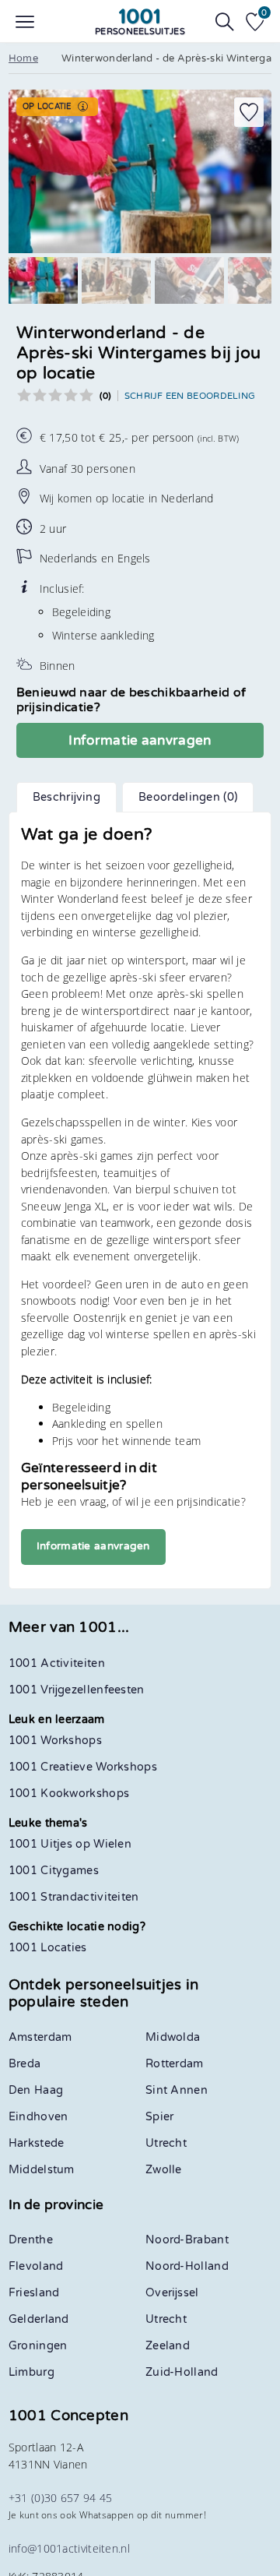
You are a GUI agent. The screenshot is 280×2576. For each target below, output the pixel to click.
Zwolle (164, 2170)
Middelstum (42, 2170)
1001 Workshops (55, 1741)
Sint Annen (177, 2090)
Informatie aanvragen (140, 740)
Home (23, 58)
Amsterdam (40, 2037)
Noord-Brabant (187, 2240)
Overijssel (172, 2293)
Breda (25, 2064)
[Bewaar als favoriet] (249, 112)
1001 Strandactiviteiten (74, 1897)
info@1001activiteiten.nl (69, 2548)
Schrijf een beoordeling (190, 396)
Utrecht (166, 2143)
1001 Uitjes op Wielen (70, 1844)
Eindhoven (38, 2117)
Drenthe (31, 2240)
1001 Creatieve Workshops (83, 1767)
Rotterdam (175, 2064)
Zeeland (168, 2346)
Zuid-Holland (182, 2372)
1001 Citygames (54, 1871)
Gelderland (39, 2319)
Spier (160, 2117)
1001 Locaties (48, 1948)
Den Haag (36, 2090)
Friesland (34, 2293)
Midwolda (173, 2037)
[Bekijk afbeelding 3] (189, 280)
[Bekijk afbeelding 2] (116, 280)
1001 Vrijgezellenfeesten (77, 1690)
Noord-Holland (187, 2266)
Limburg (31, 2372)
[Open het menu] (25, 22)
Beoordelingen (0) (188, 797)
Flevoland (36, 2266)
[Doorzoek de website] (225, 22)
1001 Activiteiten (57, 1663)
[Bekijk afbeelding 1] (43, 280)
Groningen (38, 2346)
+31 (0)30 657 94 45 (61, 2498)
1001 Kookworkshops (69, 1794)
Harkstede (37, 2143)
